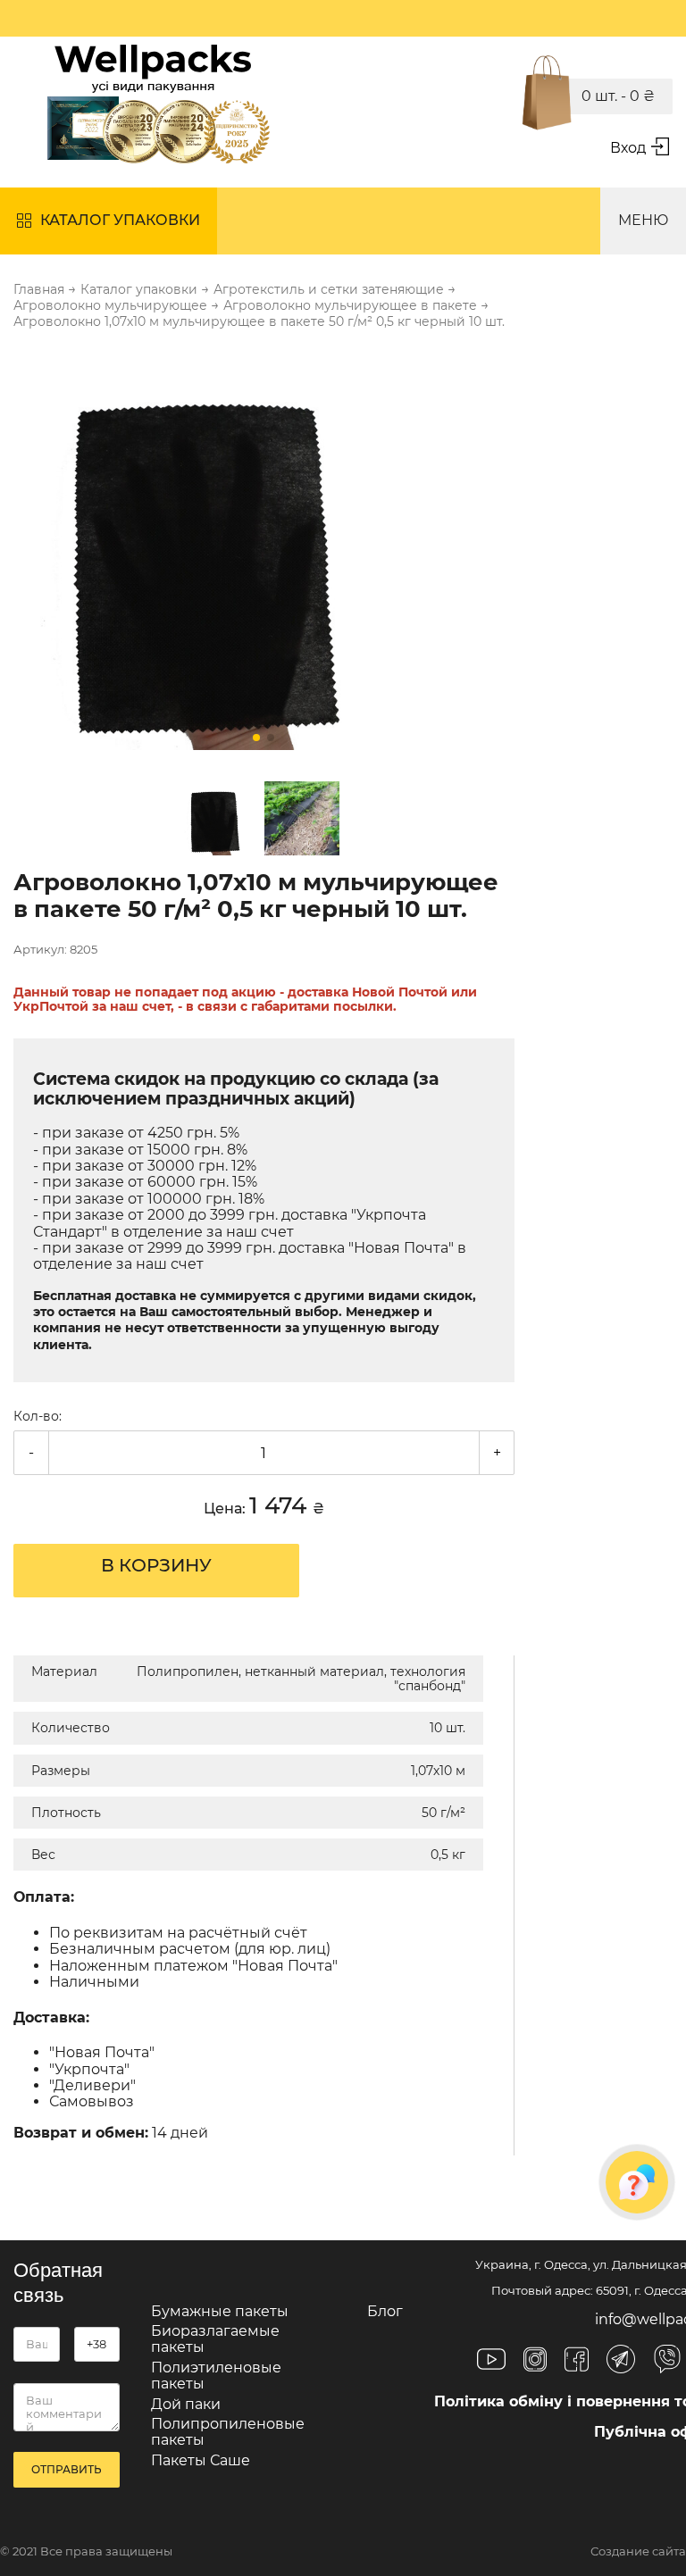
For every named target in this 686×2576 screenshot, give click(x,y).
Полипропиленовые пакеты (228, 2432)
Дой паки (186, 2404)
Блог (385, 2311)
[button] (256, 738)
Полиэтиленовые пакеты (216, 2376)
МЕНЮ (643, 220)
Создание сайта (638, 2551)
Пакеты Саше (201, 2460)
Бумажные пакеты (220, 2311)
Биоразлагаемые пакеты (215, 2339)
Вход (628, 148)
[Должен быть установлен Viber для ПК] (667, 2361)
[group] (264, 551)
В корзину (156, 1565)
